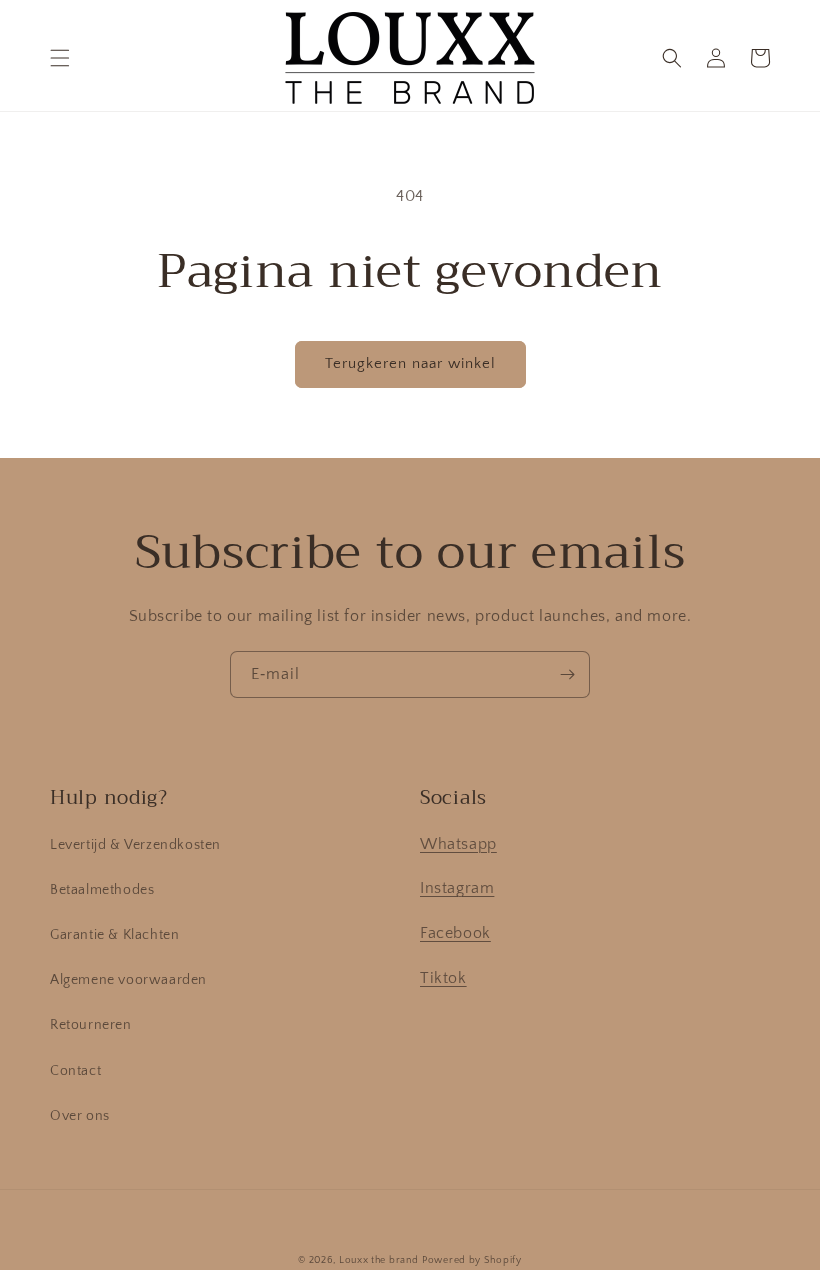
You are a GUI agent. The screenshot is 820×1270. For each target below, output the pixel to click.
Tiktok (443, 978)
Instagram (457, 888)
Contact (75, 1071)
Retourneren (91, 1025)
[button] (60, 58)
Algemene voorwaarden (128, 980)
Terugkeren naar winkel (410, 363)
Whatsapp (458, 844)
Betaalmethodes (102, 890)
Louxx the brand (379, 1260)
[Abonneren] (567, 674)
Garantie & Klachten (114, 935)
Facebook (455, 933)
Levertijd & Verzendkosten (135, 845)
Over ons (80, 1116)
